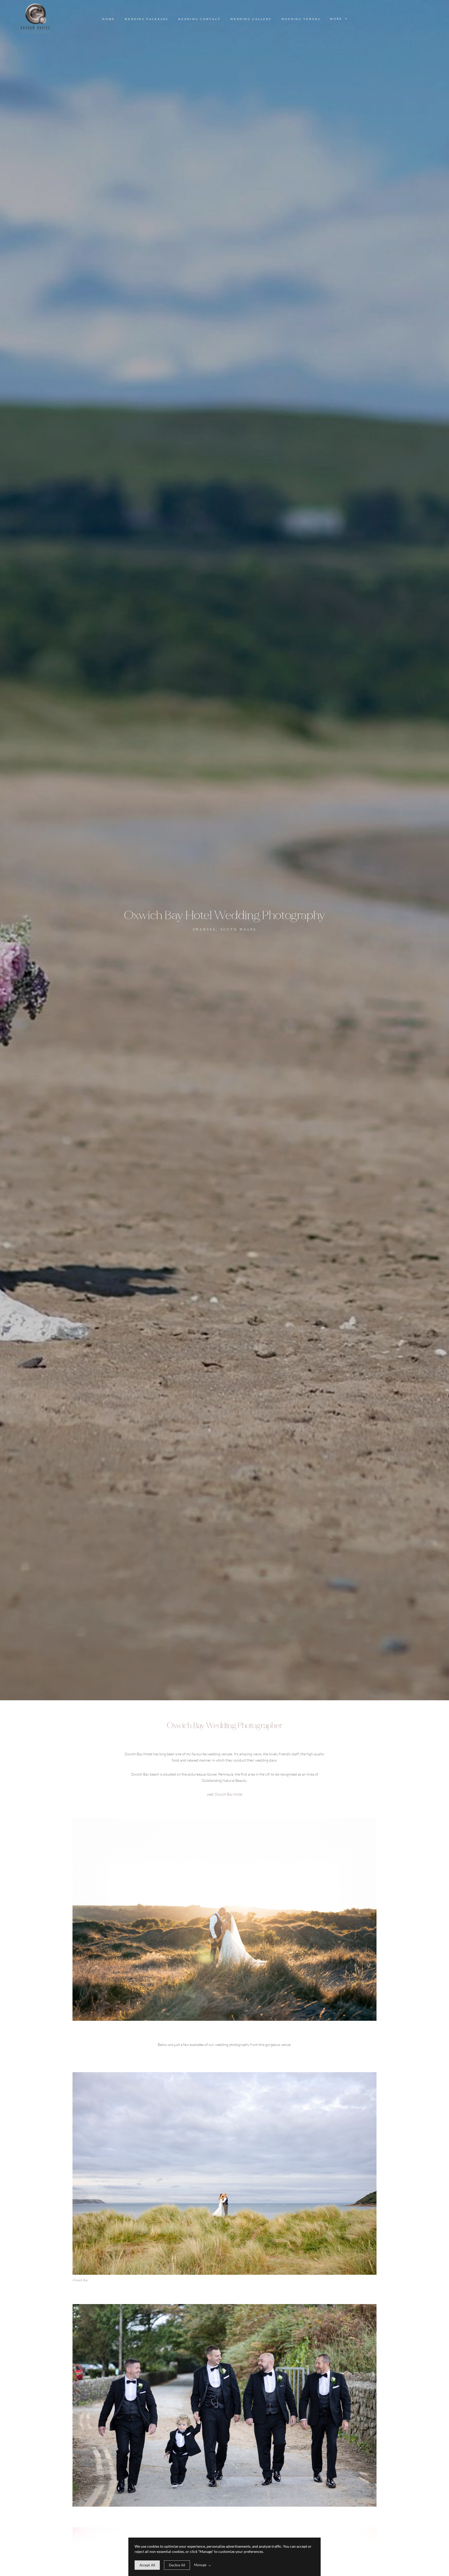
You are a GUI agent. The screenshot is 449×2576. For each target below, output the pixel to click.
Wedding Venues (301, 19)
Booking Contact (199, 19)
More (337, 19)
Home (108, 19)
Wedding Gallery (251, 19)
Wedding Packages (147, 19)
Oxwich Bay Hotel (229, 1794)
